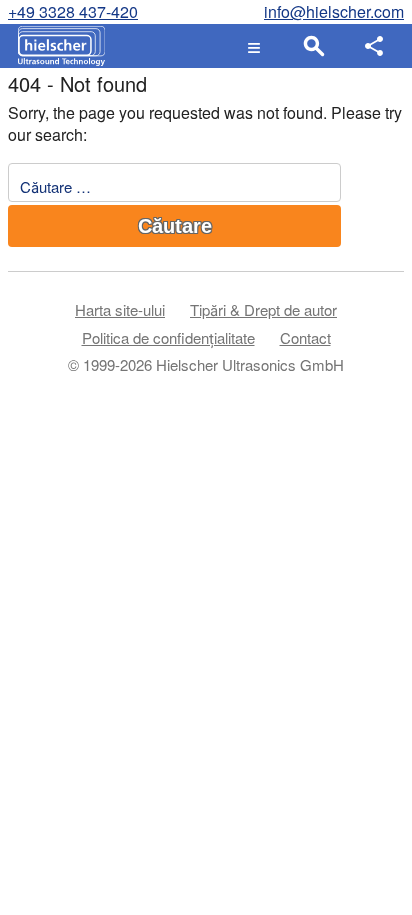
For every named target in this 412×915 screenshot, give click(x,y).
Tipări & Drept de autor (263, 309)
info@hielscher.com (334, 11)
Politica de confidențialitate (168, 337)
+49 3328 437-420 (73, 11)
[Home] (56, 46)
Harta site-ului (120, 309)
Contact (305, 337)
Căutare (175, 226)
